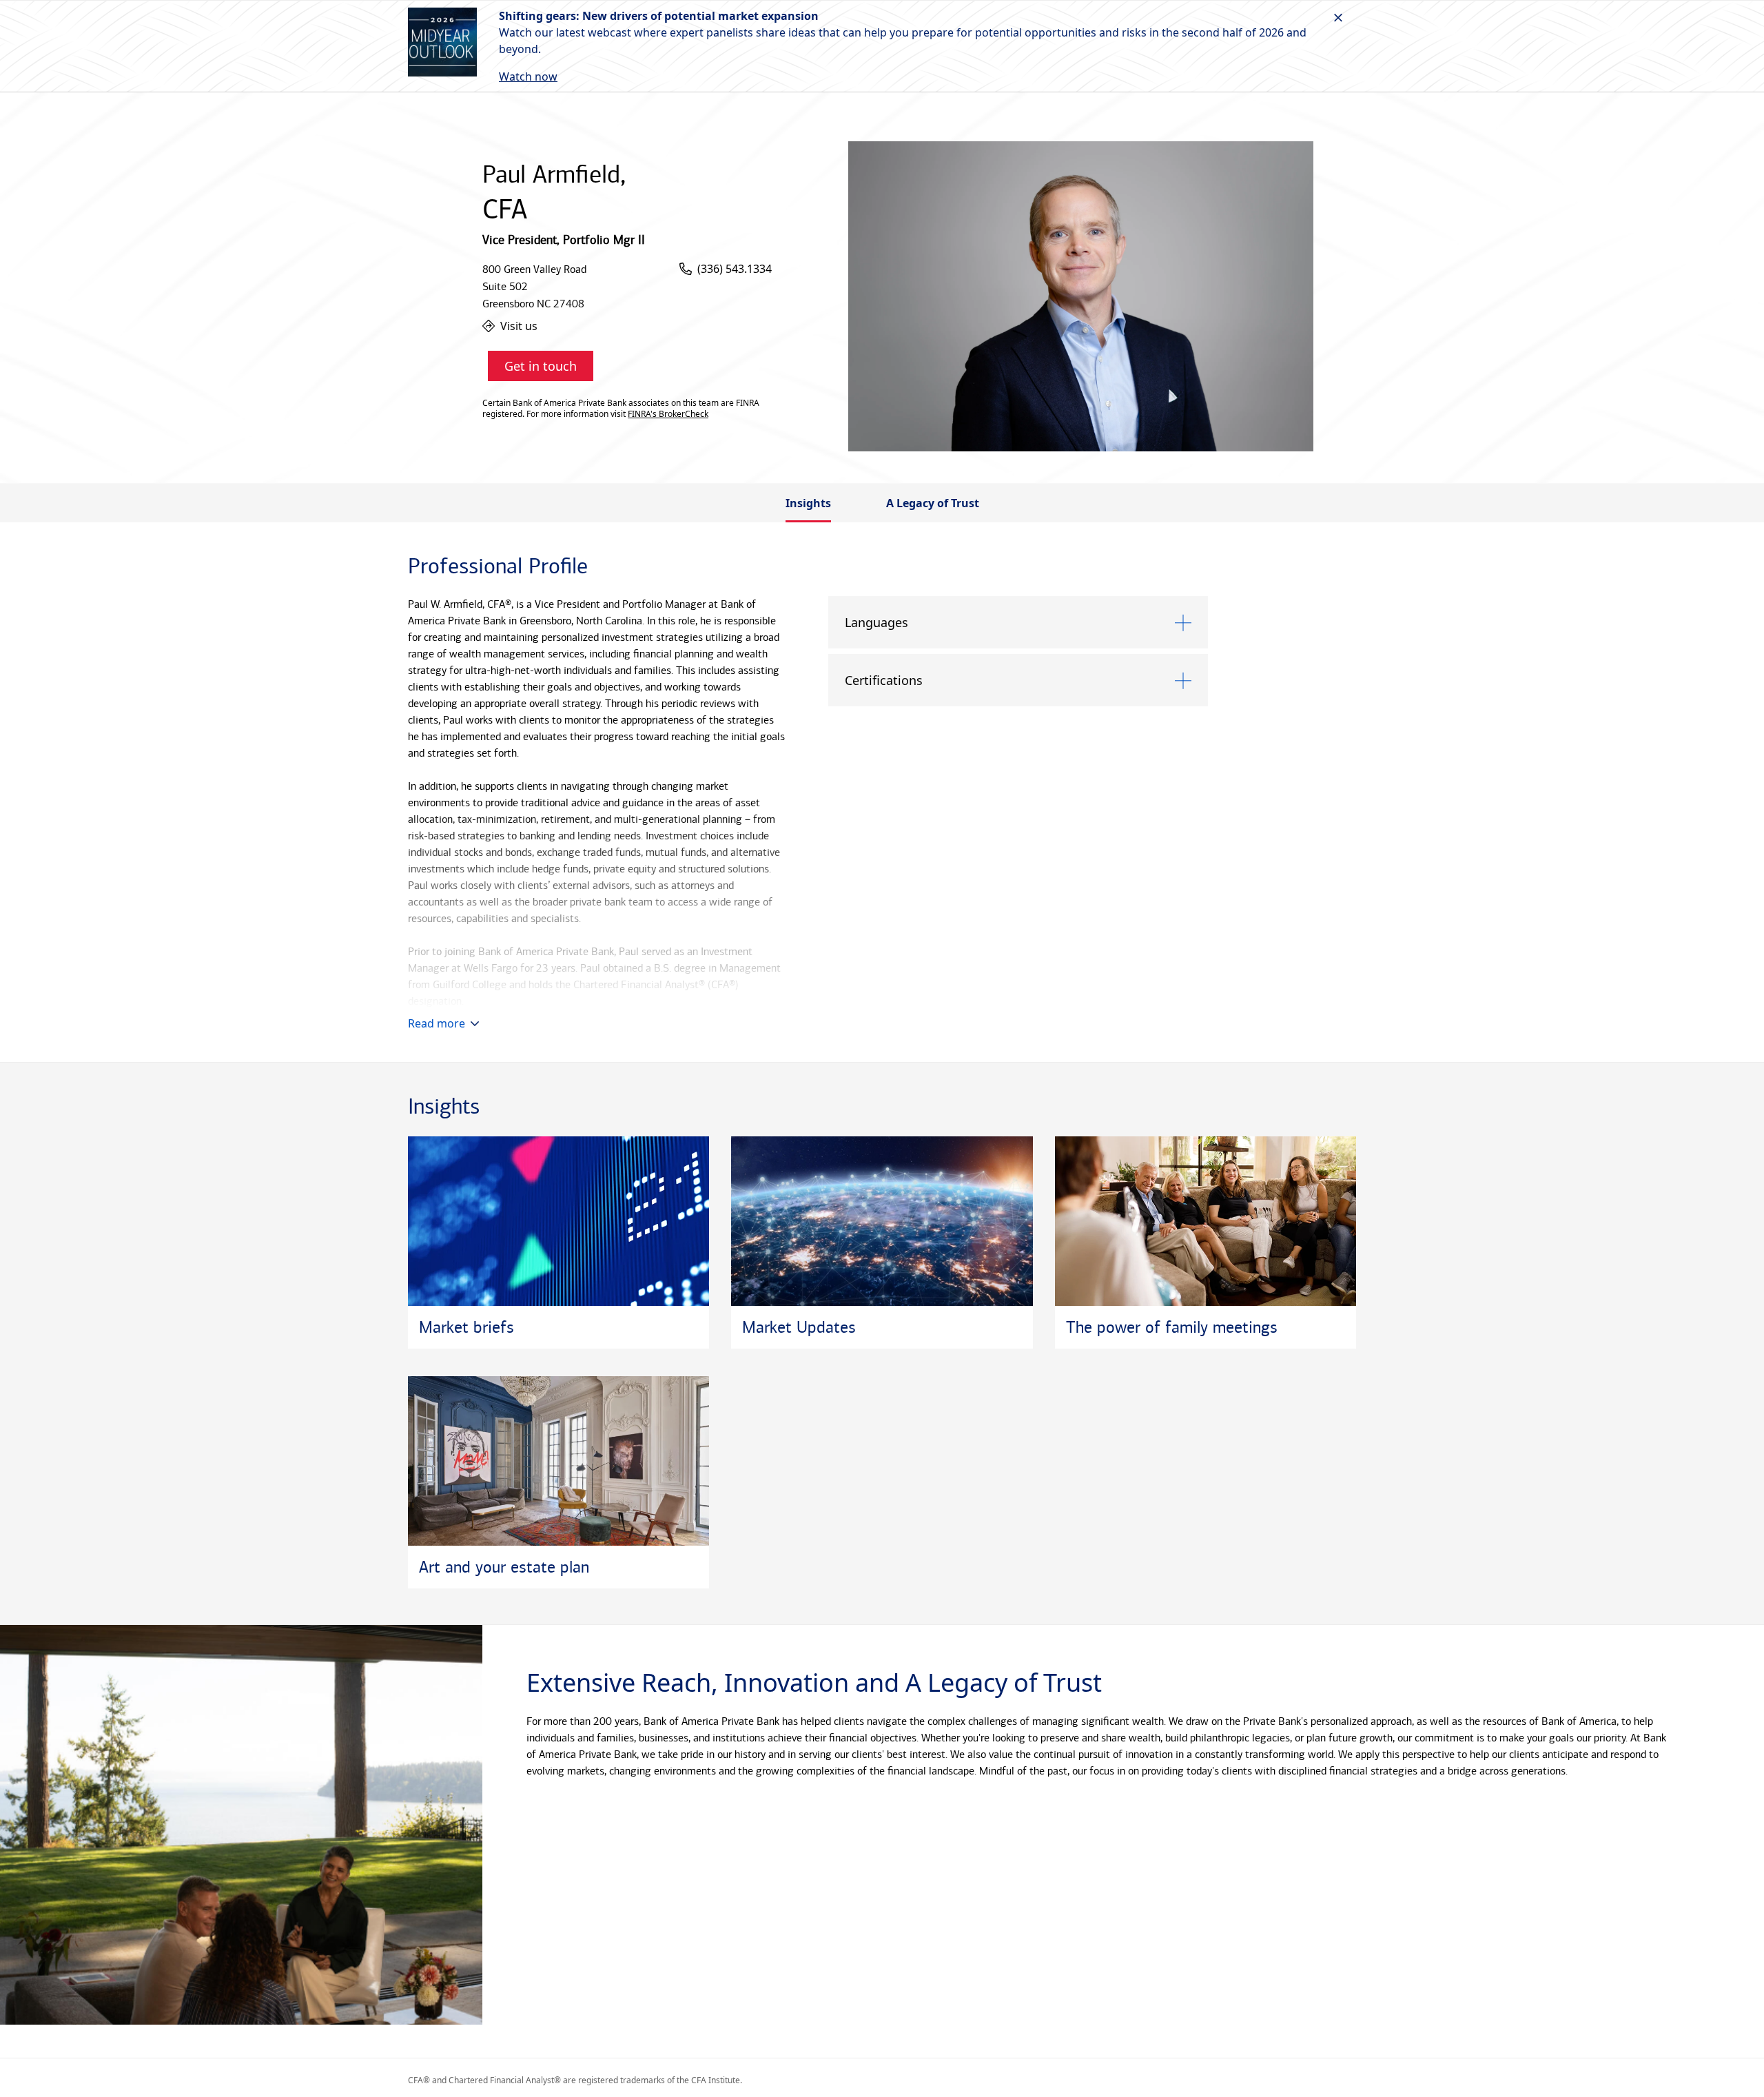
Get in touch (541, 366)
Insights (808, 503)
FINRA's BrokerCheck (668, 414)
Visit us (519, 326)
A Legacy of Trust (933, 503)
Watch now (528, 76)
